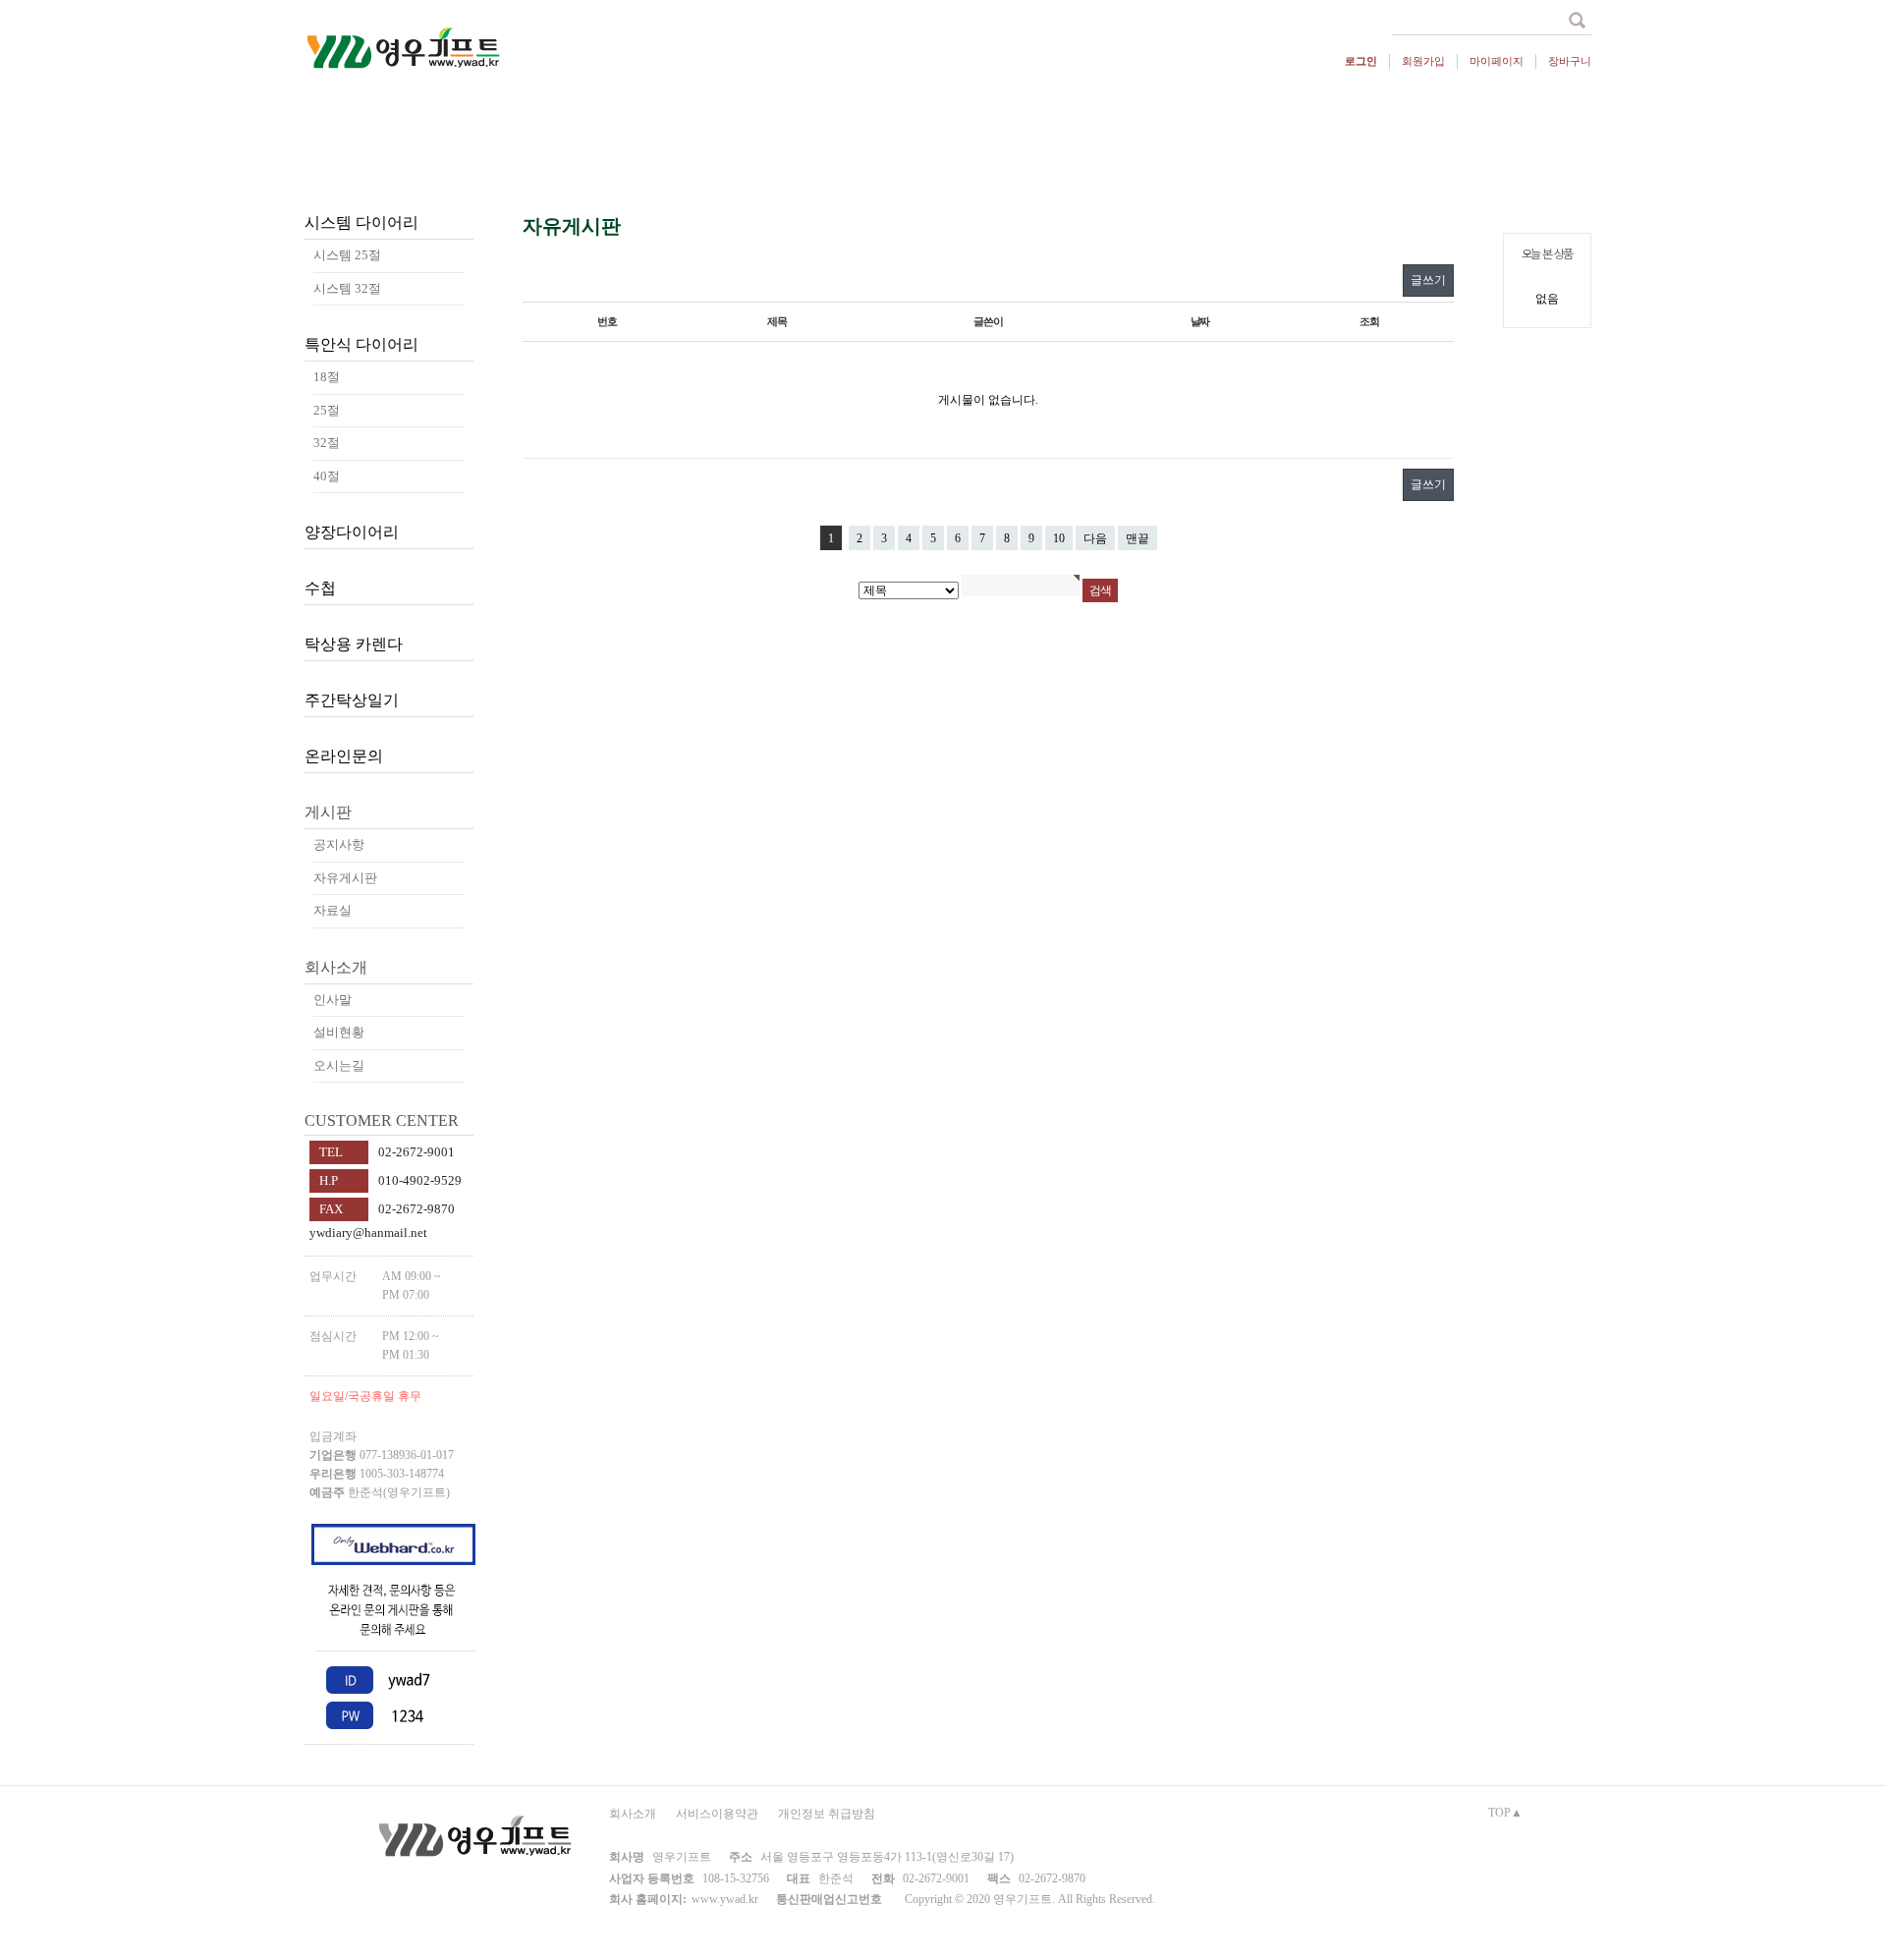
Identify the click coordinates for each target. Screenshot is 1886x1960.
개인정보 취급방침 (827, 1814)
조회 (1369, 321)
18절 (327, 377)
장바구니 (1570, 61)
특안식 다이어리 (361, 344)
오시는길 (339, 1065)
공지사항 (339, 844)
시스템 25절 (347, 255)
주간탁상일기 (352, 700)
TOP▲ (1505, 1813)
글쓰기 (1428, 280)
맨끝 (1137, 538)
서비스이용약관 (717, 1814)
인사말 (333, 1000)
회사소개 (633, 1814)
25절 (327, 410)
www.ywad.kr (725, 1899)
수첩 (320, 588)
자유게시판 (345, 878)
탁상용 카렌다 (354, 644)
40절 (327, 476)
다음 (1095, 538)
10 (1059, 538)
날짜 (1200, 321)
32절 (327, 443)
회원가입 (1423, 61)
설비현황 (339, 1032)
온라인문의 (344, 756)
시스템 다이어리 (361, 223)
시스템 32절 (347, 288)
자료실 (333, 910)
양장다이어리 (352, 532)
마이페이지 (1497, 61)
